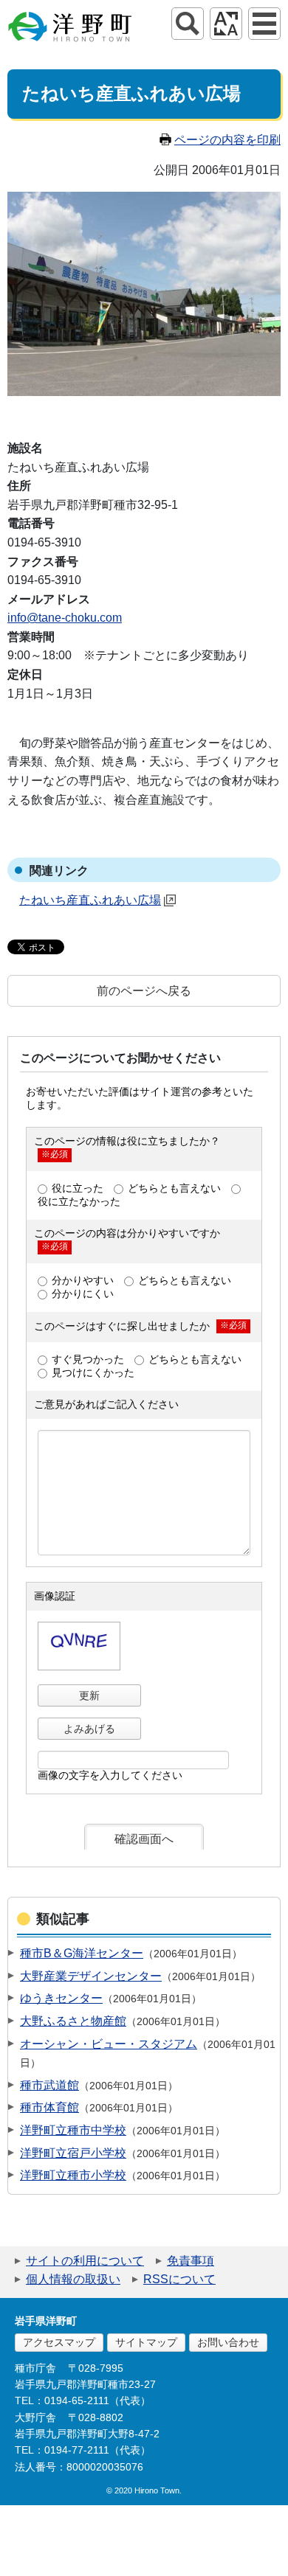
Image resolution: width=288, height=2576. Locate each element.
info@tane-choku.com (65, 618)
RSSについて (179, 2279)
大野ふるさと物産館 (73, 2021)
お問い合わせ (228, 2342)
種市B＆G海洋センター (82, 1953)
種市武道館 (49, 2085)
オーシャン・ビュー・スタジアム (109, 2044)
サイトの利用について (85, 2261)
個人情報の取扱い (73, 2279)
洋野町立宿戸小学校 (73, 2153)
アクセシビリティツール (226, 24)
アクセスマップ (59, 2342)
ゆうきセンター (61, 1998)
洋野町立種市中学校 (73, 2130)
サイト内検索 (188, 24)
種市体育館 (49, 2107)
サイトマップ (146, 2342)
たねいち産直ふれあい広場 (90, 900)
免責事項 (191, 2261)
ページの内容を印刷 (227, 140)
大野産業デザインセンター (91, 1976)
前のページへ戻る (144, 991)
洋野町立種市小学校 (73, 2175)
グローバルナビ (264, 24)
